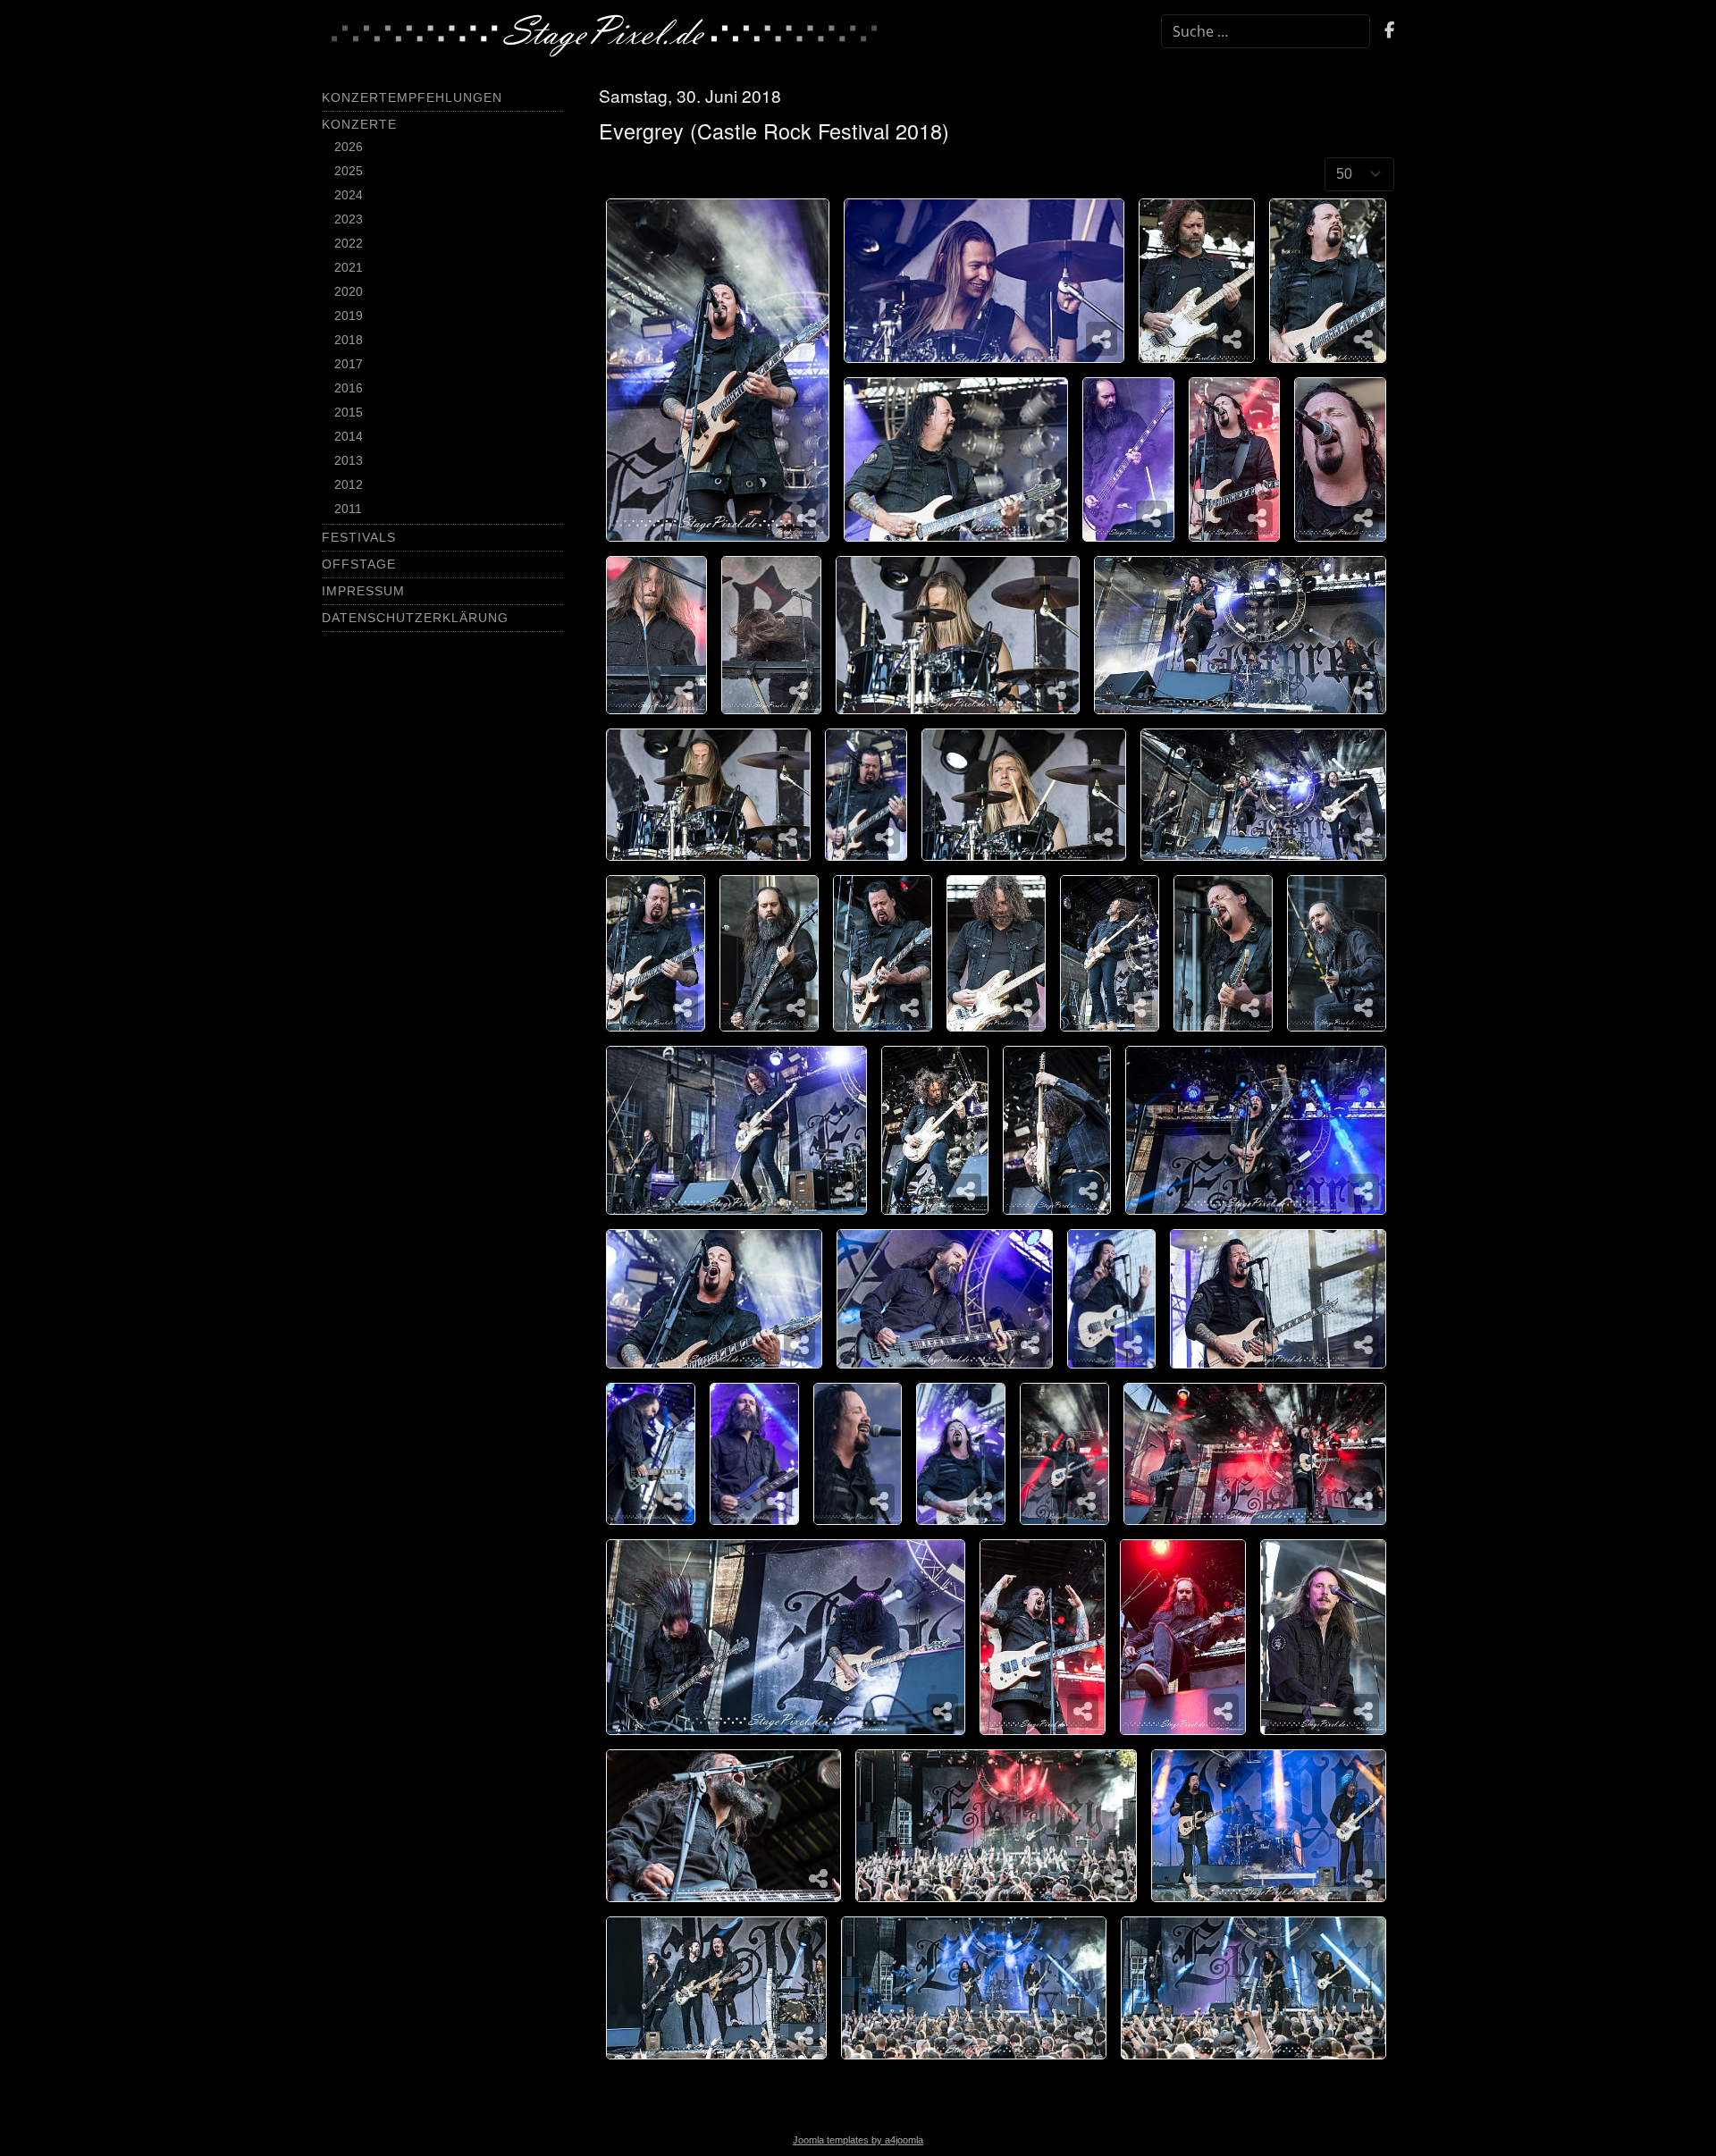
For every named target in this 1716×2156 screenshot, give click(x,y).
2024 (349, 195)
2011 (348, 509)
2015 (349, 412)
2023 (349, 219)
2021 (349, 267)
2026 (349, 147)
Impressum (363, 591)
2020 (349, 291)
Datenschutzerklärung (415, 618)
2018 (349, 340)
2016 (349, 388)
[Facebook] (1389, 32)
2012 (349, 484)
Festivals (359, 537)
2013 (349, 460)
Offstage (359, 564)
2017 (349, 364)
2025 (349, 171)
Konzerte (359, 124)
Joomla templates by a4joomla (858, 2140)
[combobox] (1266, 31)
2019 (349, 316)
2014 (349, 436)
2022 (349, 243)
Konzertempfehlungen (412, 97)
